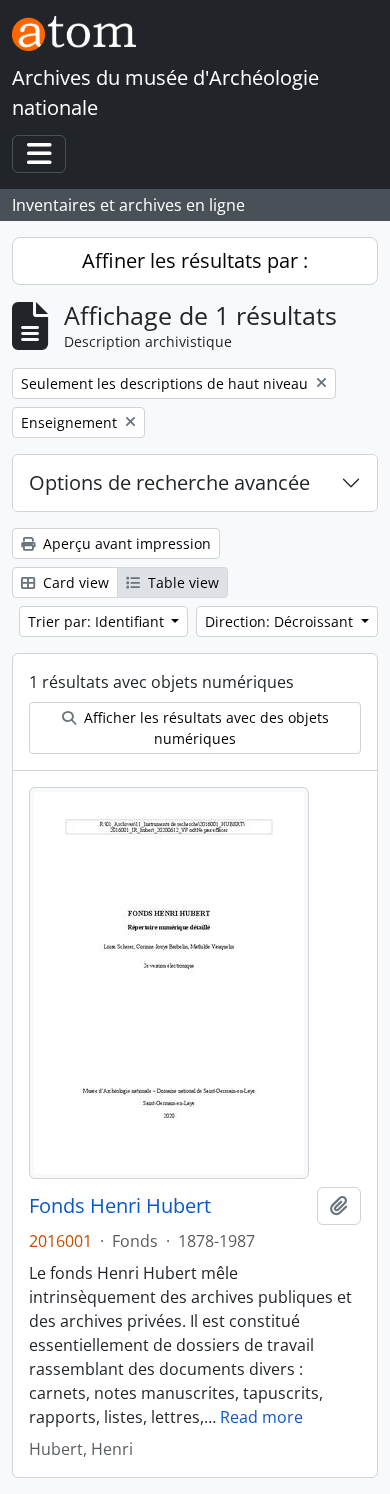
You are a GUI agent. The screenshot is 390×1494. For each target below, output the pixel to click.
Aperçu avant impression (125, 543)
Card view (74, 582)
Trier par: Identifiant (98, 621)
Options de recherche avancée (169, 482)
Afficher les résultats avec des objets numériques (204, 728)
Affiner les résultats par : (195, 260)
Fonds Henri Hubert (120, 1206)
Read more (261, 1417)
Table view (181, 582)
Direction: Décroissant (281, 621)
